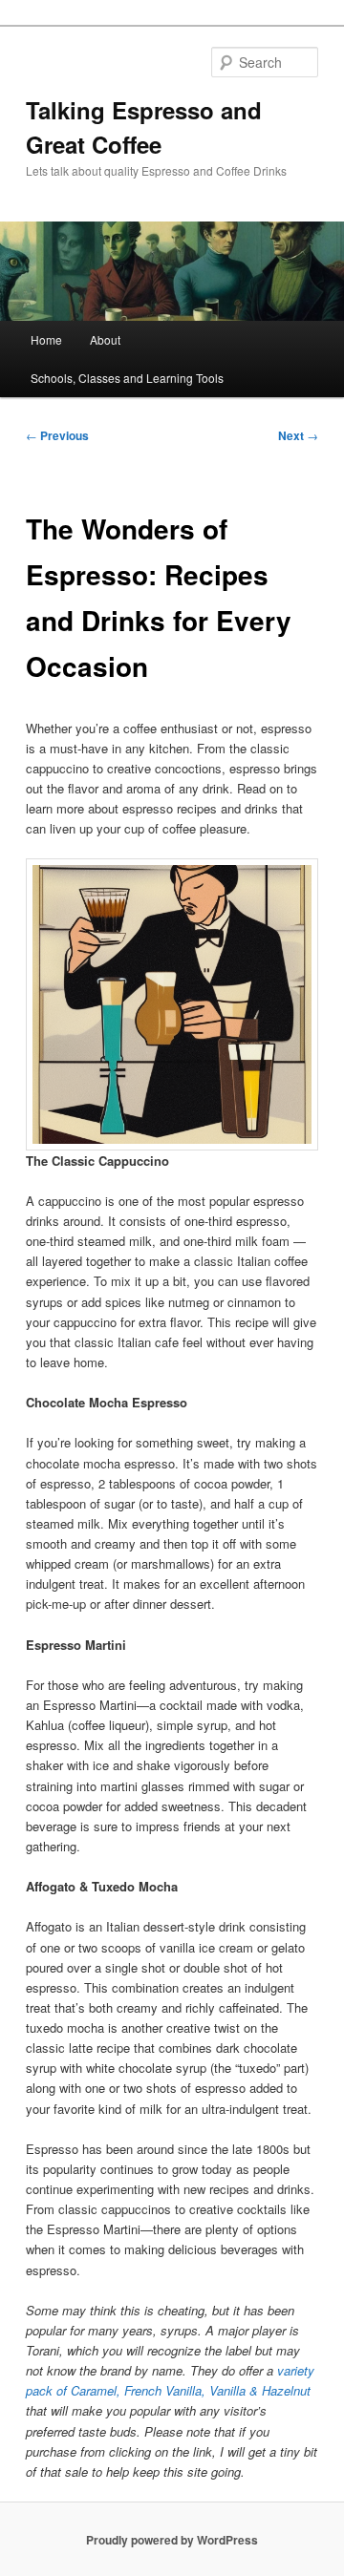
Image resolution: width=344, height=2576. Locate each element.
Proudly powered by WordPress (172, 2540)
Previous (57, 435)
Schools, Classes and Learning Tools (127, 378)
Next (298, 435)
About (105, 339)
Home (46, 339)
